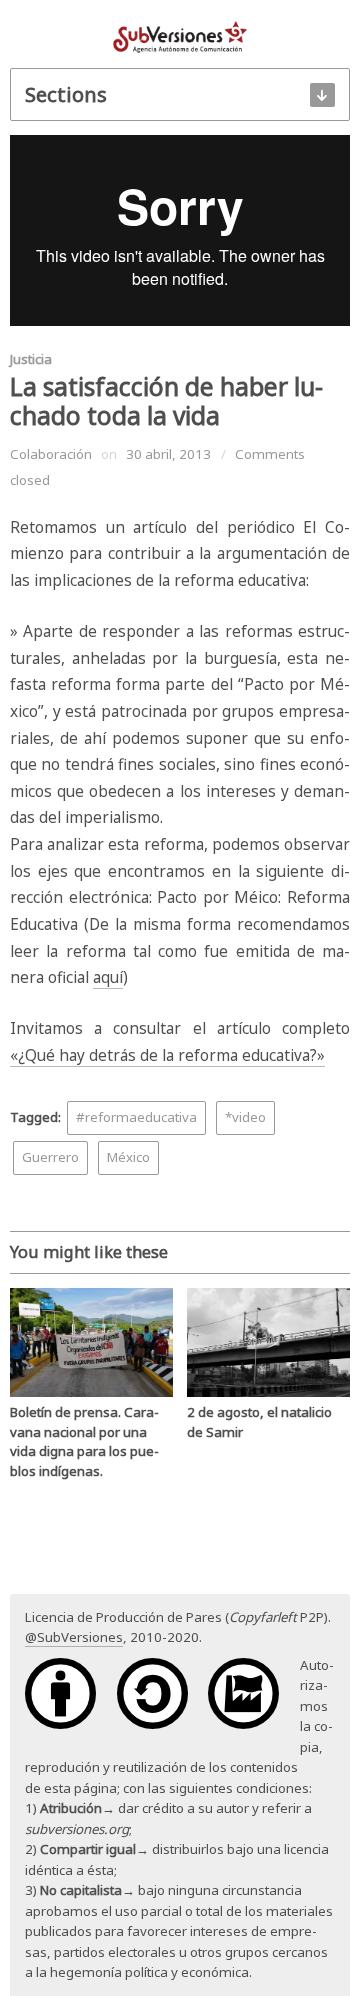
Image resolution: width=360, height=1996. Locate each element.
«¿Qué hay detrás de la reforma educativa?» (167, 1055)
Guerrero (50, 1157)
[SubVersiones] (180, 36)
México (128, 1157)
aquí (108, 977)
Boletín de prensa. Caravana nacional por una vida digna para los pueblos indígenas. (84, 1441)
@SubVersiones (74, 1637)
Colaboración (51, 454)
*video (245, 1117)
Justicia (31, 359)
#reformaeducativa (136, 1117)
